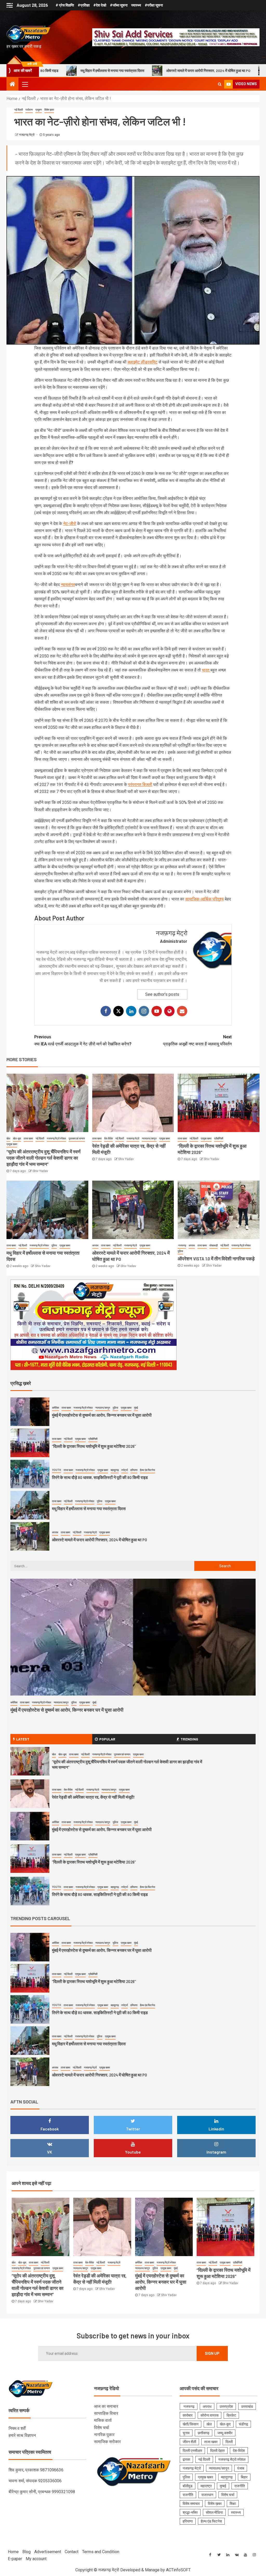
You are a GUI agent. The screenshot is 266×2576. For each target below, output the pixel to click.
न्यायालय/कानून (149, 1138)
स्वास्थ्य (136, 5)
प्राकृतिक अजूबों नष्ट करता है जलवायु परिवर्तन (197, 1040)
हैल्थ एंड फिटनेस (148, 1470)
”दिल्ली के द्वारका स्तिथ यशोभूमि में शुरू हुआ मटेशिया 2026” (94, 1446)
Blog (26, 2552)
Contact (72, 2552)
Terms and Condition (101, 2552)
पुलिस (54, 1245)
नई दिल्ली (19, 110)
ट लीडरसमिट (147, 362)
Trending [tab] (189, 1739)
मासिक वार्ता (103, 2420)
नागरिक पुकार (104, 2435)
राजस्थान (207, 2495)
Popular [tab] (107, 1739)
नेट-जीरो (70, 524)
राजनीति (240, 2486)
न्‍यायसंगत (68, 585)
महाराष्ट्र (206, 2486)
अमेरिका (55, 1408)
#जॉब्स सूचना (119, 5)
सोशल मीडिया (214, 2512)
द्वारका (186, 2459)
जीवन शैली (189, 2442)
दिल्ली (229, 2442)
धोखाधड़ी (214, 1245)
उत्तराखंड (247, 2406)
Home (13, 2552)
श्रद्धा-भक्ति (190, 2512)
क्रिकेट (231, 2415)
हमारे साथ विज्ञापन (22, 2435)
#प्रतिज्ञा (84, 5)
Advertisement (48, 2552)
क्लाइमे (132, 362)
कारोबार (188, 2415)
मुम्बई (223, 2486)
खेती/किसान (191, 2424)
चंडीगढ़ (243, 2424)
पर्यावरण (29, 110)
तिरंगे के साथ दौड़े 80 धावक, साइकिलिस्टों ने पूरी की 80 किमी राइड (100, 1477)
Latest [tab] (23, 1739)
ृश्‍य (222, 899)
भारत (206, 670)
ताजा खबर (28, 1138)
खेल (8, 1138)
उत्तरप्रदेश (226, 2406)
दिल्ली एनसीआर (192, 2451)
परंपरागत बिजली (140, 785)
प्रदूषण (39, 110)
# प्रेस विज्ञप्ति (65, 5)
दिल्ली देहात (217, 2451)
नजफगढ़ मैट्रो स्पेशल (56, 1138)
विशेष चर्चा (102, 2428)
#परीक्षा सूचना (154, 5)
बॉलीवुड (188, 2486)
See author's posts (162, 994)
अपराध (95, 1245)
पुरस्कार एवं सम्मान (77, 1138)
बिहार (244, 2477)
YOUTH (56, 1470)
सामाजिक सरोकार (107, 2442)
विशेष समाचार (191, 2504)
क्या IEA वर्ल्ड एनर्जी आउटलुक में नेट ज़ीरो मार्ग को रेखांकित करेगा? (83, 1040)
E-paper (15, 2559)
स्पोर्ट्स (125, 1470)
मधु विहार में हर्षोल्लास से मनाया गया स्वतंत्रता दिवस (89, 1508)
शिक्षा (233, 2504)
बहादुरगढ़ (115, 1470)
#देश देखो (100, 5)
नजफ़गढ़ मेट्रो (27, 135)
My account (36, 2559)
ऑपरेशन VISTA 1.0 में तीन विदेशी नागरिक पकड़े (193, 70)
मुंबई (136, 1408)
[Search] (220, 84)
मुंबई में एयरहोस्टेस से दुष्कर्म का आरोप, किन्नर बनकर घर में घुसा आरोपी (102, 1415)
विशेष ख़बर (49, 110)
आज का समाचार (106, 2406)
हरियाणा (134, 1470)
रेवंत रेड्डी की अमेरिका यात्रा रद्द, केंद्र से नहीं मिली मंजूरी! (93, 1797)
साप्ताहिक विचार (106, 2413)
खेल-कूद (17, 1138)
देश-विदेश (108, 1138)
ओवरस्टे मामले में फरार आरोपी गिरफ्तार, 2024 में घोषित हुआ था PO (98, 70)
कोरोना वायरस (210, 2415)
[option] (133, 1413)
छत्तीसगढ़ (204, 2433)
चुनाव (186, 2433)
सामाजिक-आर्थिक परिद (202, 899)
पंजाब (241, 2468)
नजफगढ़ (182, 1245)
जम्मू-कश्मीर (225, 2433)
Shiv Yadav (40, 1171)
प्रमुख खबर (12, 1144)
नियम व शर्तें (17, 2428)
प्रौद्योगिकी (219, 1138)
